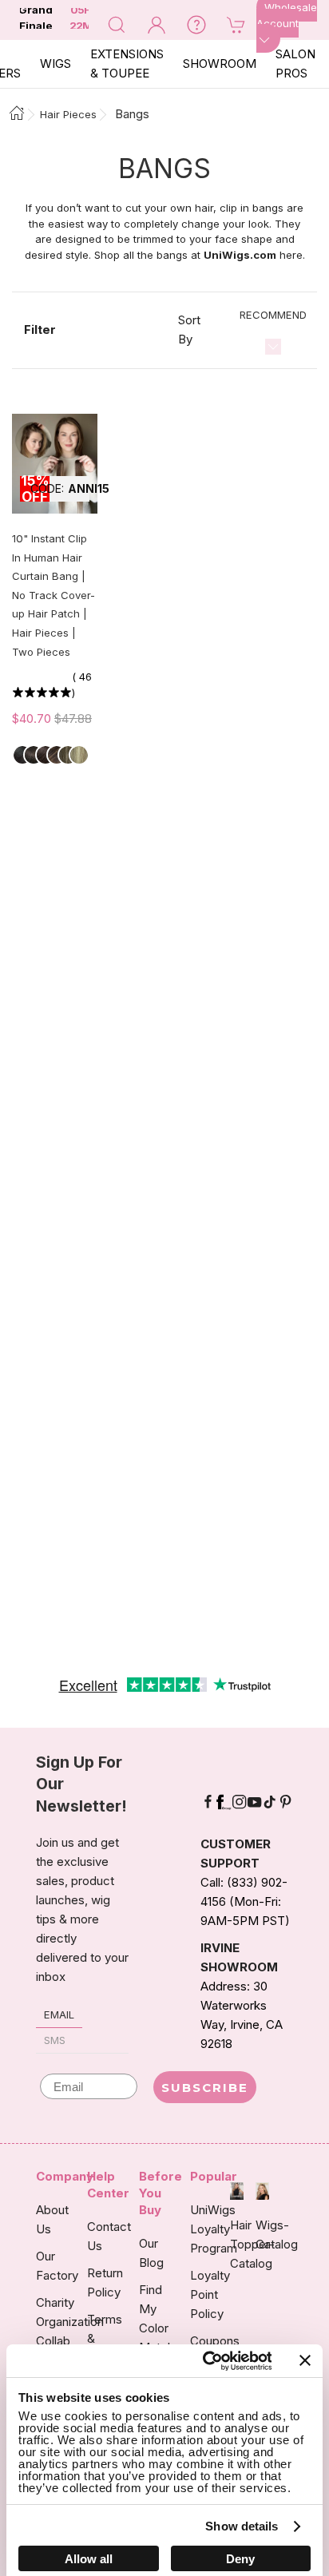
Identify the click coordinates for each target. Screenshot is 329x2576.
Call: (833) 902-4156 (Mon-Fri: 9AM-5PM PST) (245, 1901)
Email (59, 2014)
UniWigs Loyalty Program (214, 2229)
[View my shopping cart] (236, 24)
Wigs (55, 64)
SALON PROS (295, 64)
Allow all (89, 2559)
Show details (242, 2526)
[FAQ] (196, 24)
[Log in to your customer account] (157, 24)
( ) (82, 685)
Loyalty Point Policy (210, 2294)
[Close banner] (305, 2360)
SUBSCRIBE (205, 2088)
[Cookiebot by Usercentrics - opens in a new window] (205, 2361)
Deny (240, 2559)
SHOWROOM (220, 64)
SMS (55, 2040)
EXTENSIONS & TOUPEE (127, 64)
